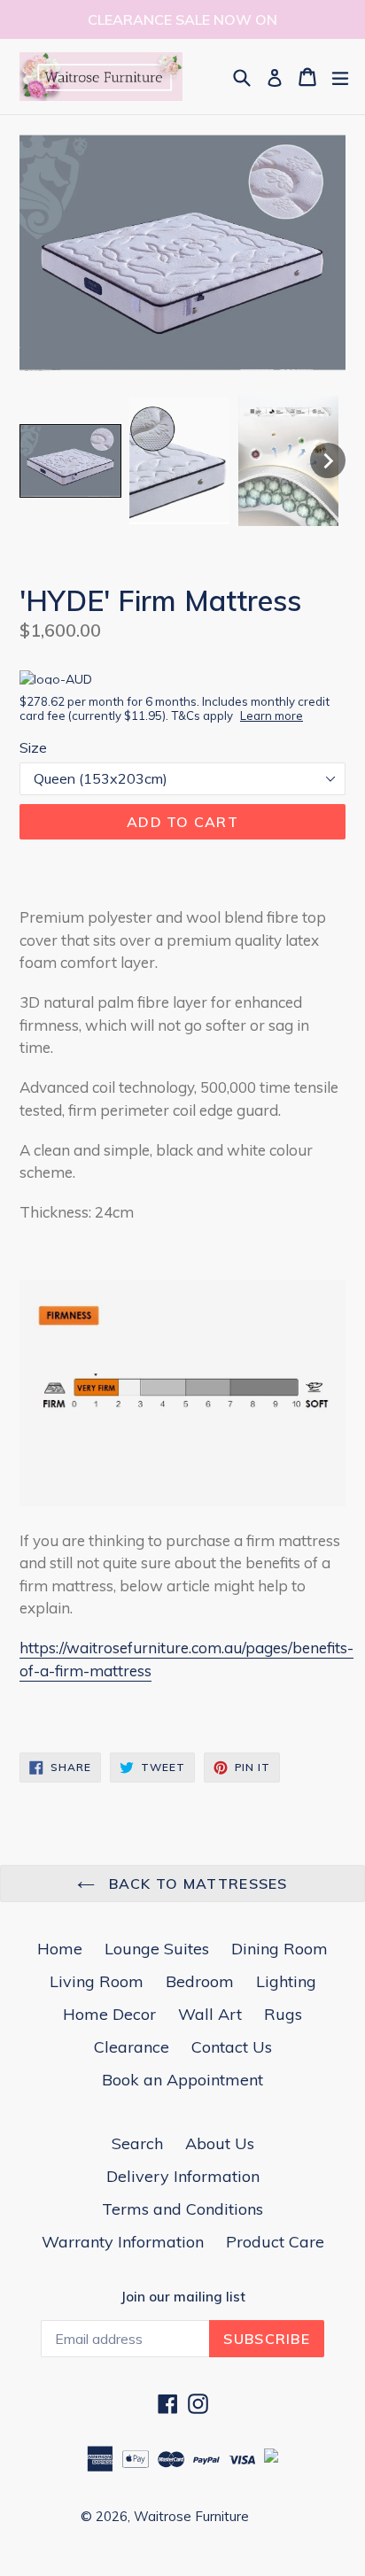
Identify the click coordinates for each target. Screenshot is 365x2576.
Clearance (132, 2047)
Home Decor (109, 2014)
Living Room (97, 1981)
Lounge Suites (157, 1949)
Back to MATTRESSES (195, 1884)
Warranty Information (123, 2242)
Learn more (272, 716)
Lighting (286, 1981)
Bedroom (200, 1981)
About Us (220, 2143)
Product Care (275, 2242)
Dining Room (280, 1949)
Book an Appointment (182, 2080)
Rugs (283, 2014)
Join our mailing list (183, 2297)
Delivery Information (183, 2176)
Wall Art (210, 2014)
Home (60, 1949)
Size (33, 747)
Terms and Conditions (182, 2209)
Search (137, 2143)
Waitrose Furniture (191, 2516)
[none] (70, 461)
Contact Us (232, 2047)
